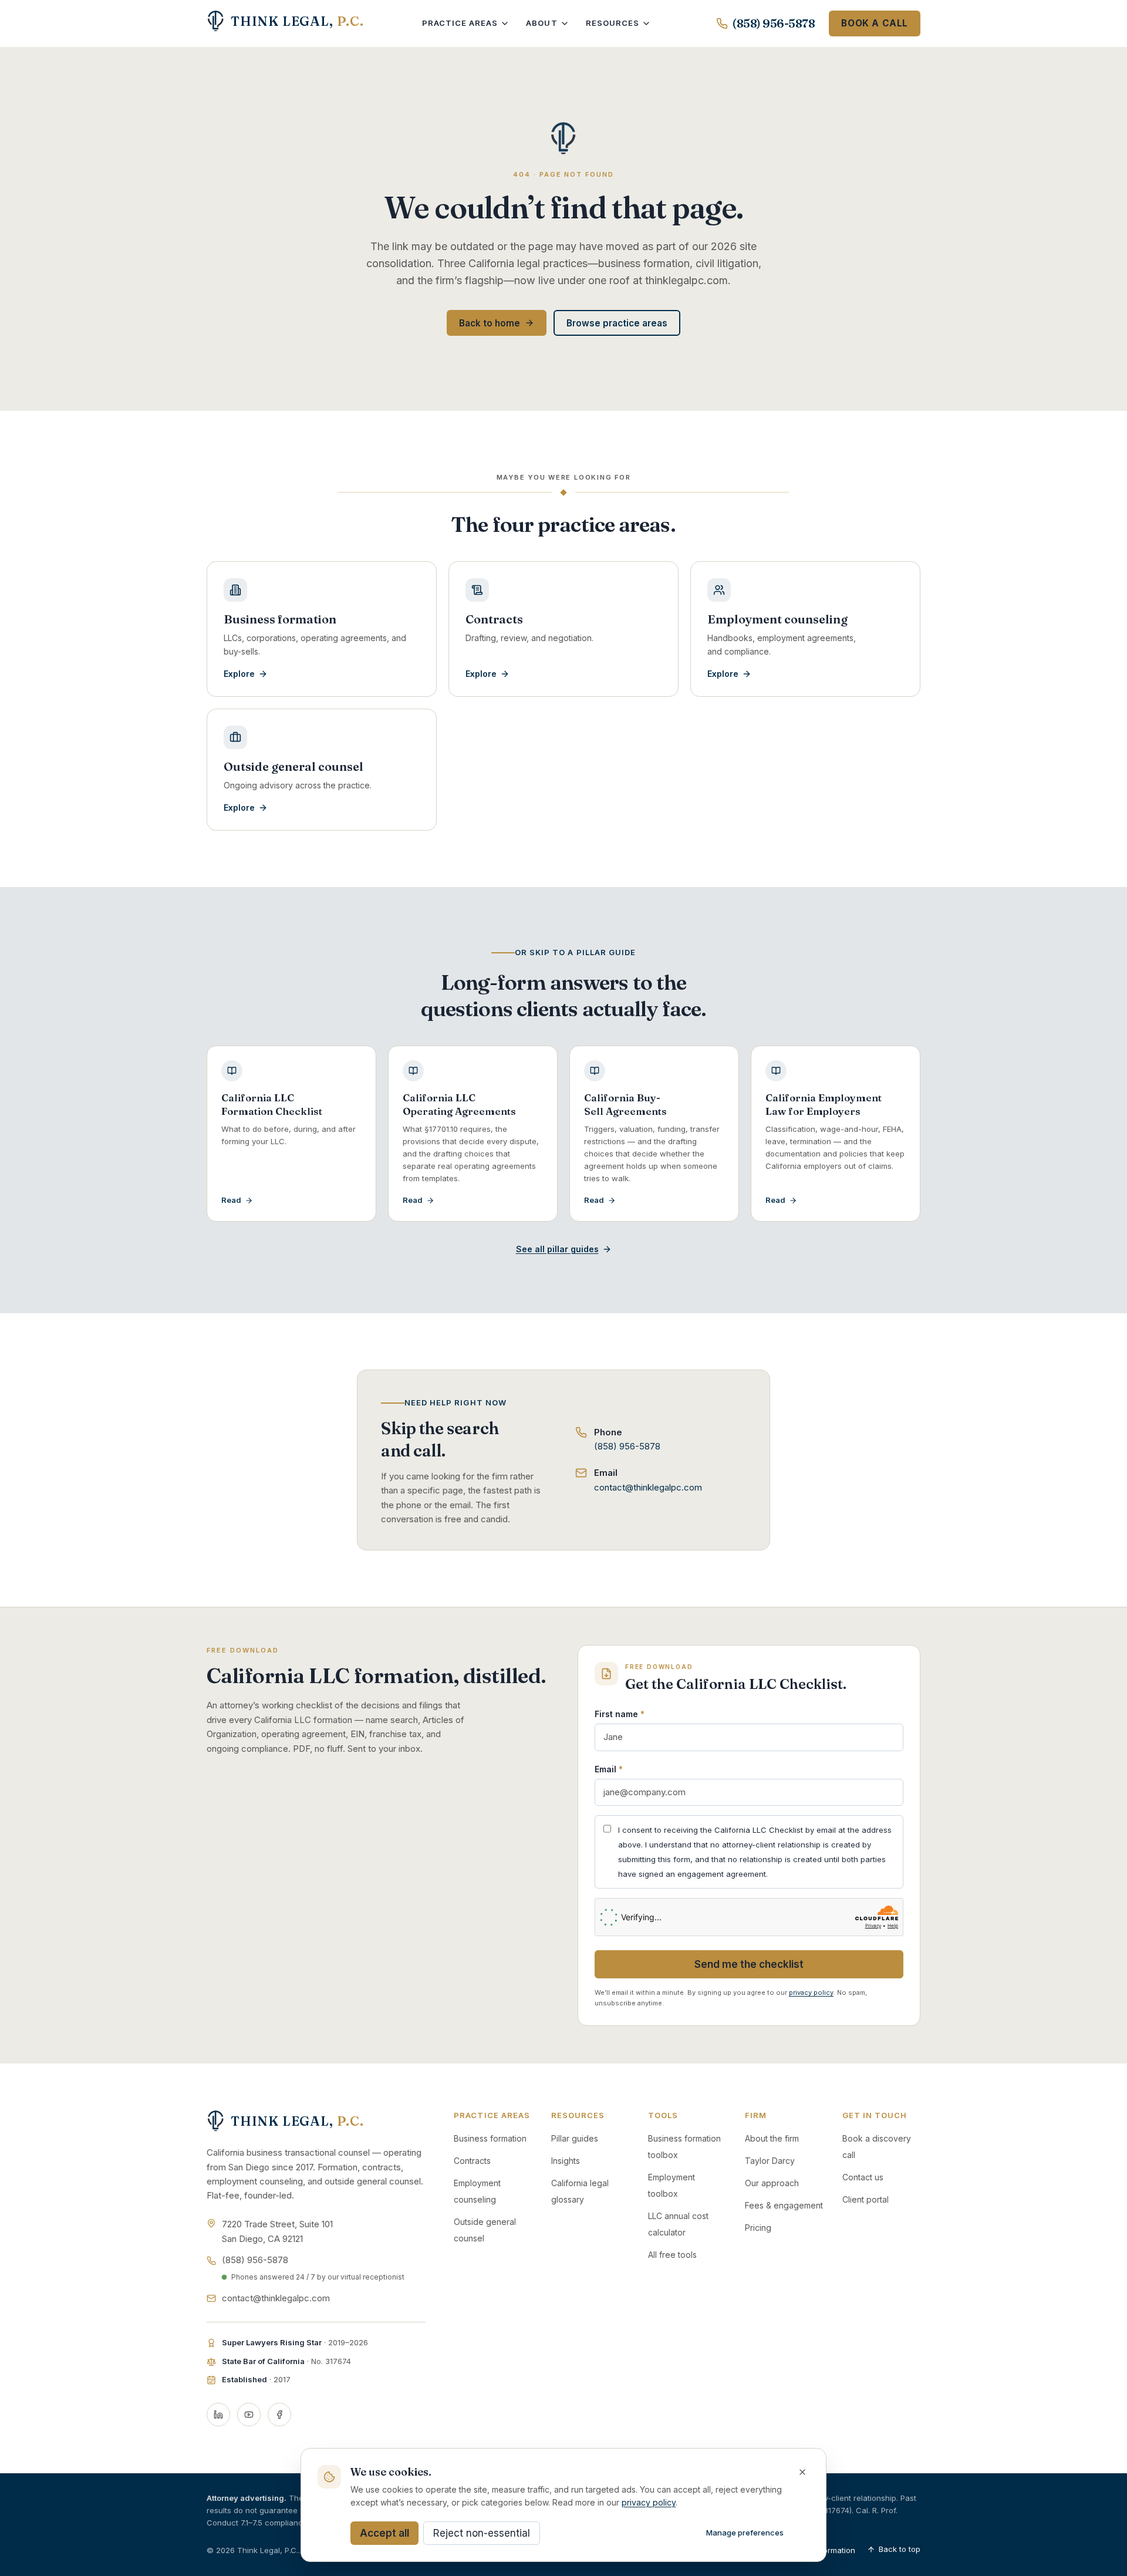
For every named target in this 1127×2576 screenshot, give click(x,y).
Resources (613, 23)
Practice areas (460, 23)
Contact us (863, 2177)
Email (609, 1769)
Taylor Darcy (770, 2161)
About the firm (772, 2138)
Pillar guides (575, 2138)
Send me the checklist (749, 1964)
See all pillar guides (557, 1249)
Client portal (866, 2199)
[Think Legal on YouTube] (249, 2415)
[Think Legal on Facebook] (279, 2415)
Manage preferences (745, 2533)
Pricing (758, 2228)
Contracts (472, 2161)
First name (620, 1714)
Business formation (490, 2138)
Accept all (384, 2533)
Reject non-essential (482, 2533)
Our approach (772, 2183)
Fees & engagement (784, 2205)
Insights (566, 2161)
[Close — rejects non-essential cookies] (802, 2472)
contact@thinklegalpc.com (648, 1487)
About (541, 23)
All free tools (672, 2255)
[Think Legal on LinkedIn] (218, 2415)
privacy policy (811, 1992)
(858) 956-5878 (774, 23)
